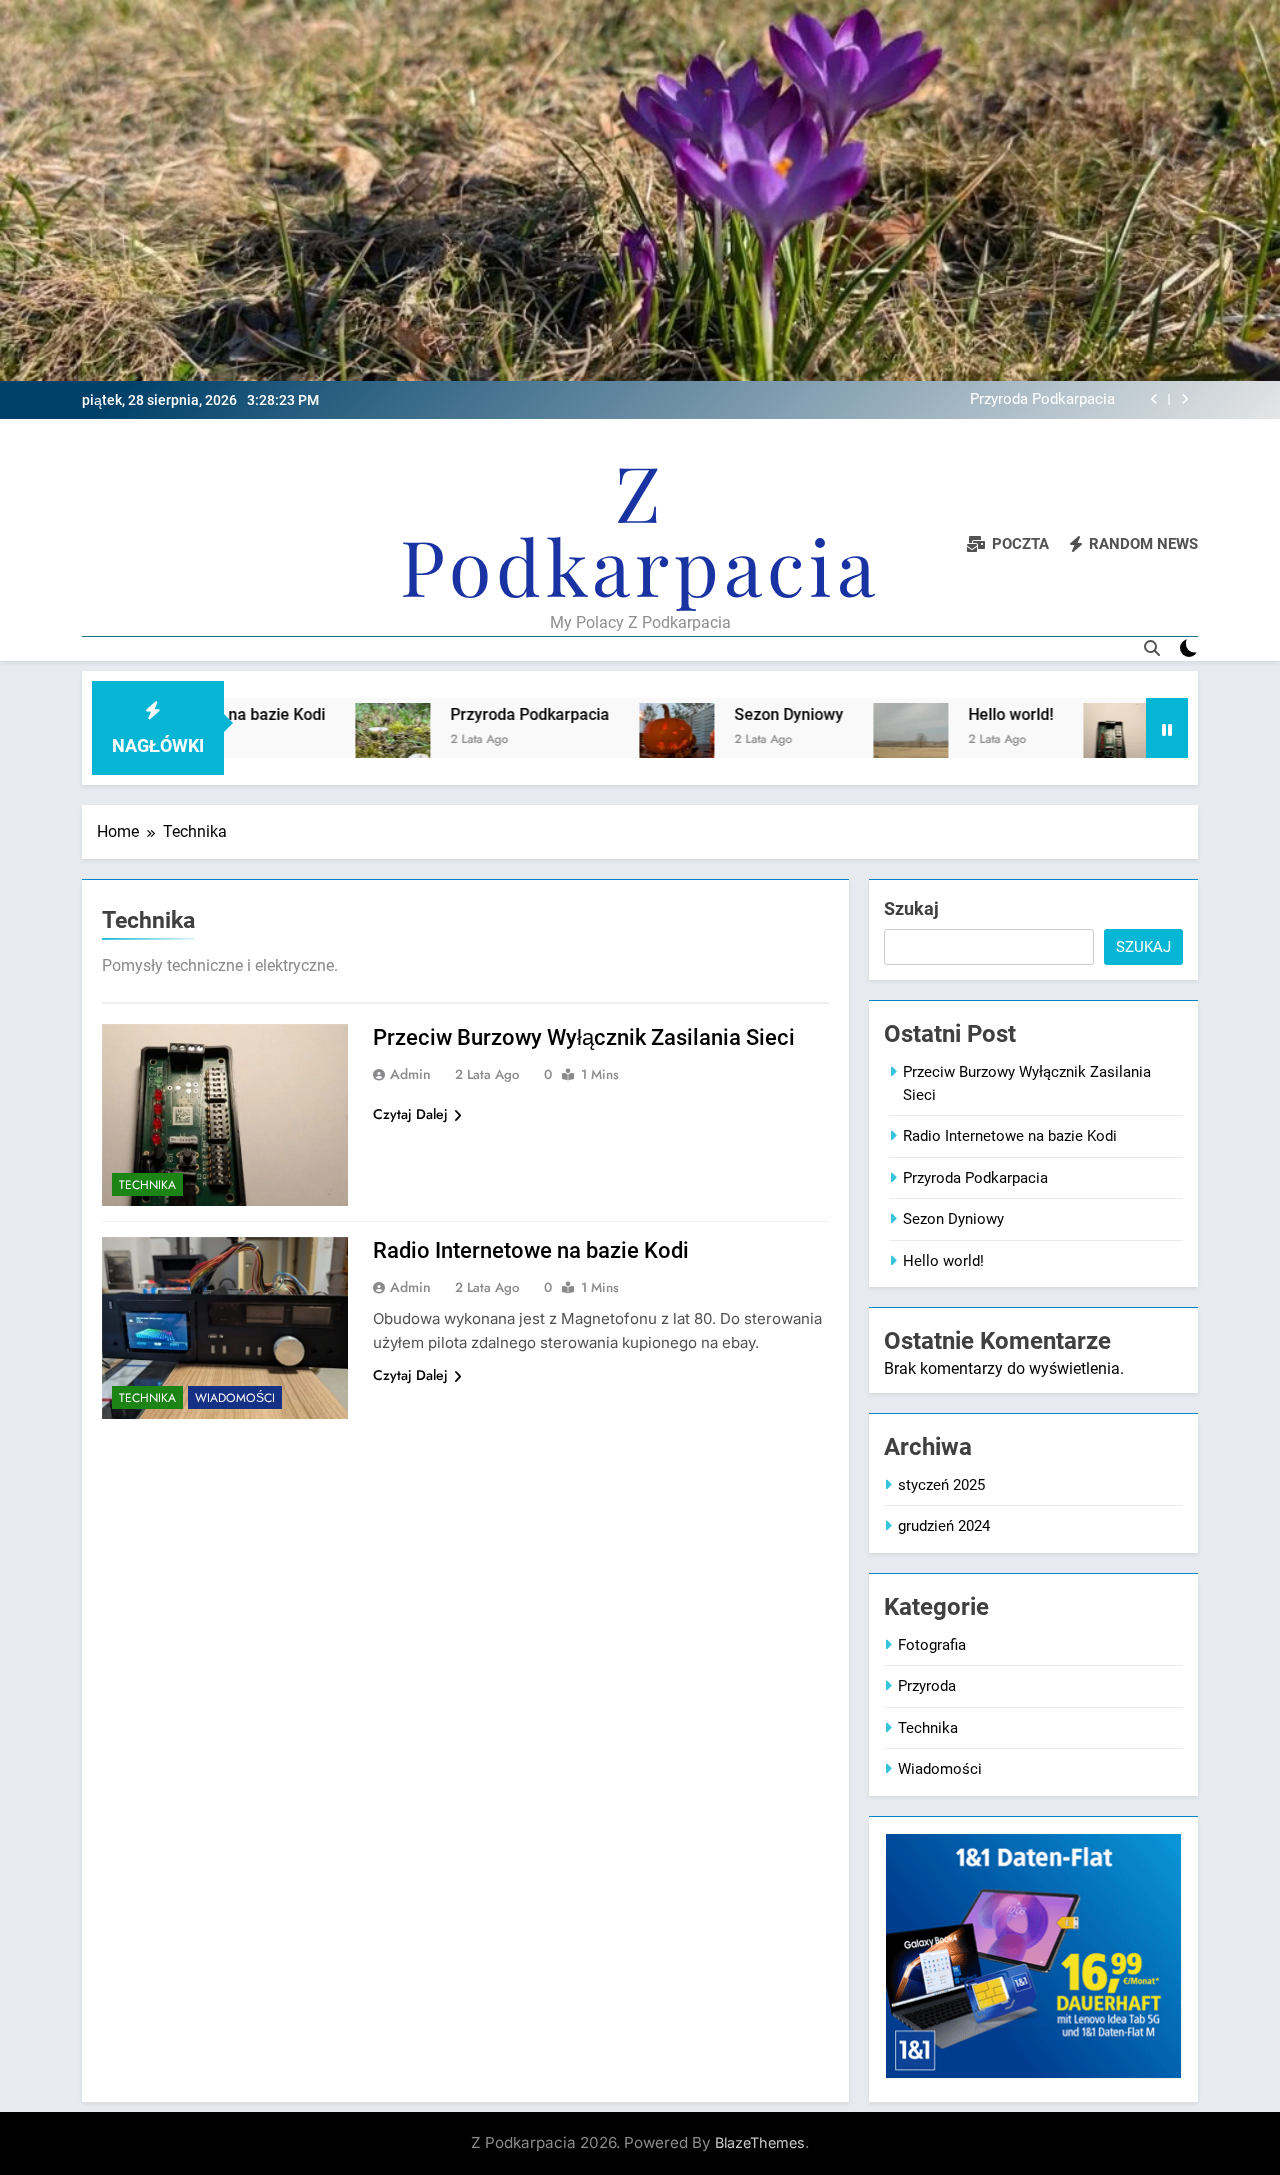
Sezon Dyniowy (1064, 400)
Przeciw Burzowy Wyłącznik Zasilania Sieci (584, 1037)
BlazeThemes (760, 2142)
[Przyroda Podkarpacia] (323, 740)
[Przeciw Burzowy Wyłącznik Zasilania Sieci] (1051, 740)
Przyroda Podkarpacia (460, 714)
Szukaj (911, 908)
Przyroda (927, 1686)
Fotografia (932, 1645)
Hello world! (941, 714)
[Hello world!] (841, 740)
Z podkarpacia (640, 528)
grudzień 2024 (944, 1526)
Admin (410, 1074)
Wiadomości (235, 1398)
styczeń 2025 (941, 1485)
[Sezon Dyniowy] (607, 740)
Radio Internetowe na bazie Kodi (531, 1250)
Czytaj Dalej (410, 1114)
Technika (147, 1185)
